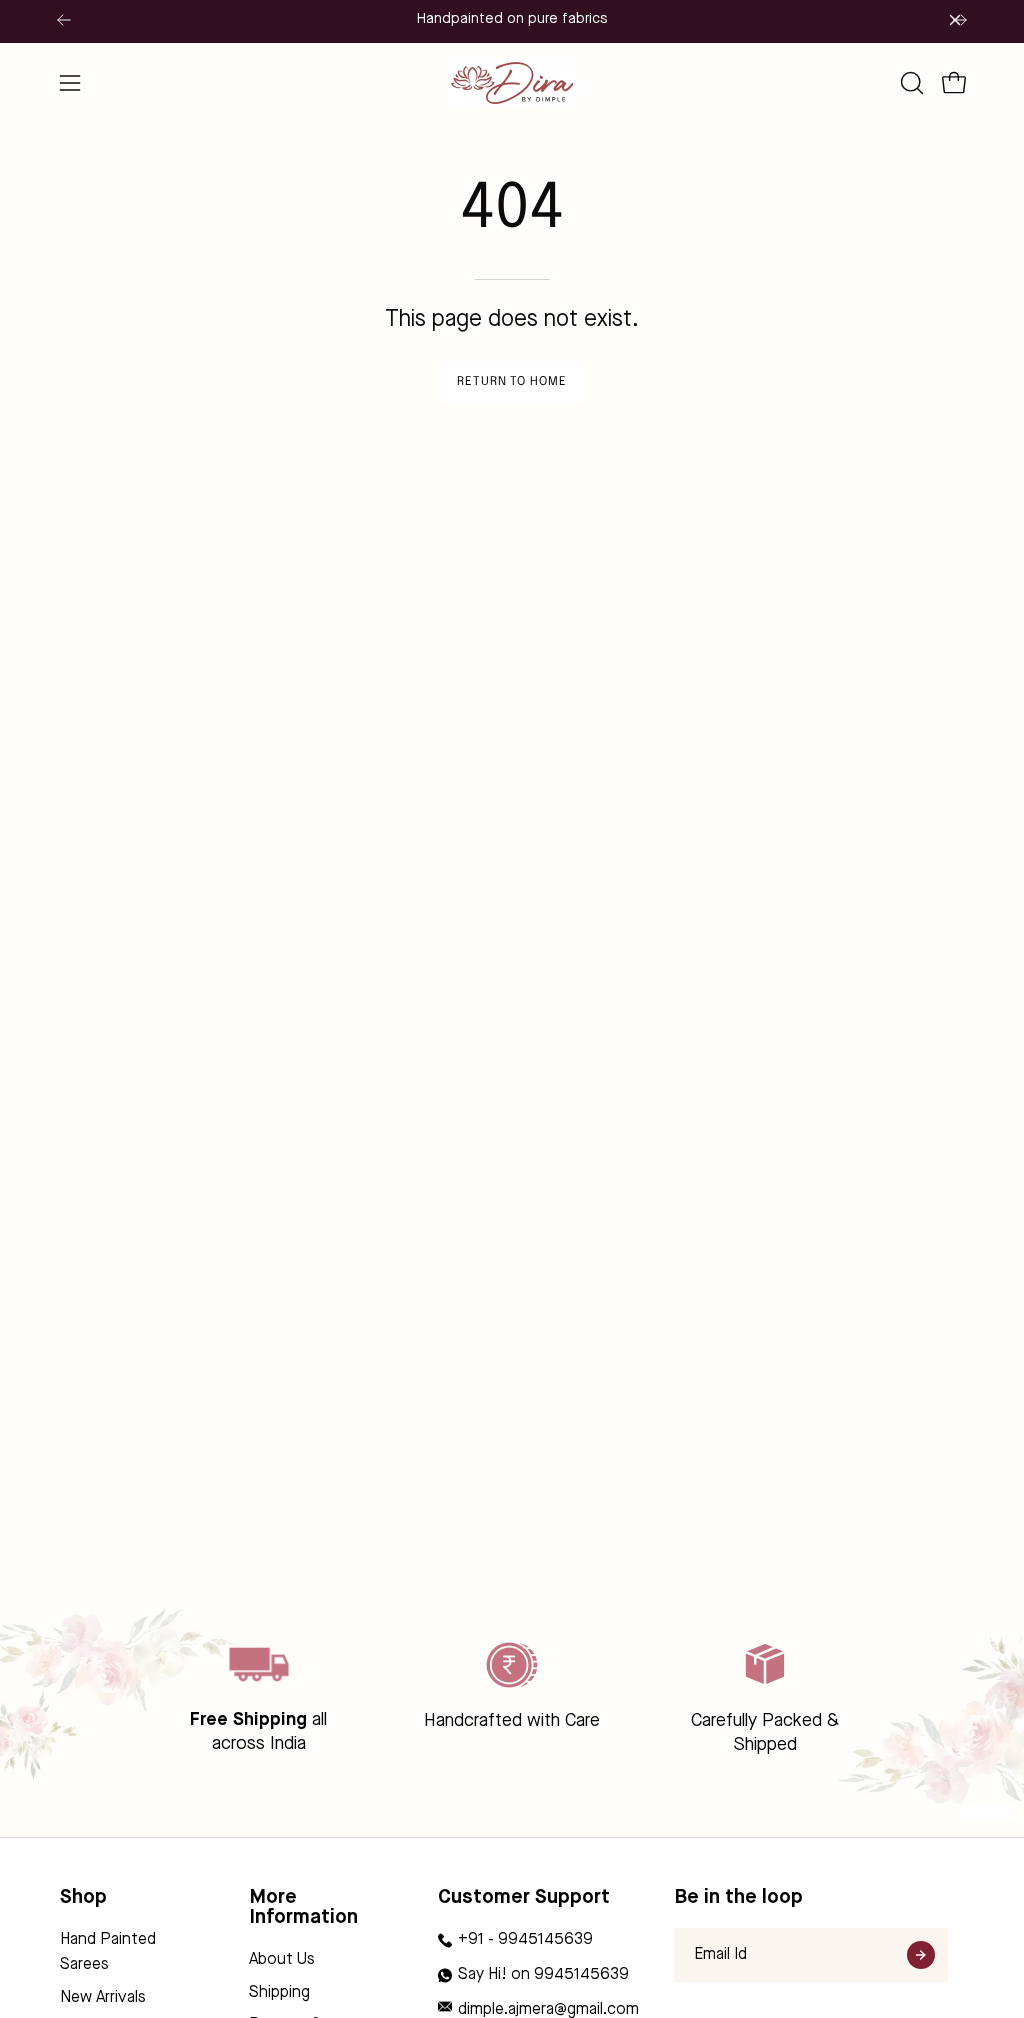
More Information (303, 1908)
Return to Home (512, 382)
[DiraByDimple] (512, 82)
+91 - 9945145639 (525, 1940)
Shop (83, 1898)
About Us (282, 1960)
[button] (910, 83)
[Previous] (64, 20)
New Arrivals (103, 1998)
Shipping (279, 1993)
